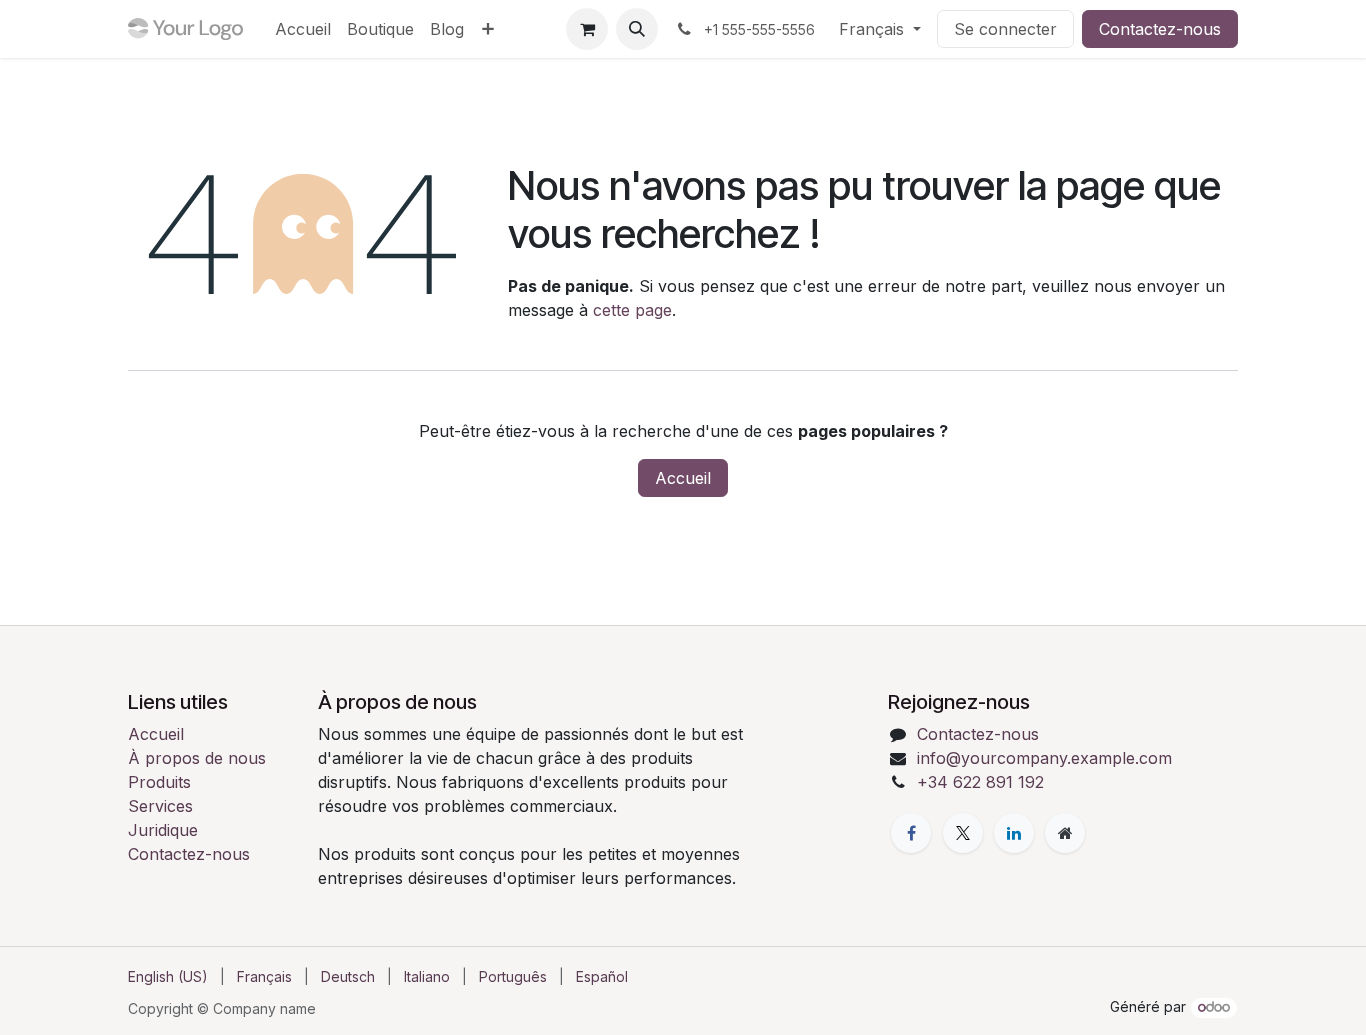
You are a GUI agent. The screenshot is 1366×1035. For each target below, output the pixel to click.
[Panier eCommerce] (587, 29)
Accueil (683, 478)
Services (160, 806)
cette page (632, 310)
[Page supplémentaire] (1065, 833)
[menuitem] (303, 29)
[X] (963, 833)
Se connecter (1005, 29)
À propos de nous (197, 758)
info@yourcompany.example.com (1044, 758)
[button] (637, 29)
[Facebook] (911, 833)
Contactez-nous (1160, 29)
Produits (159, 782)
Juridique (163, 830)
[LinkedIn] (1014, 833)
